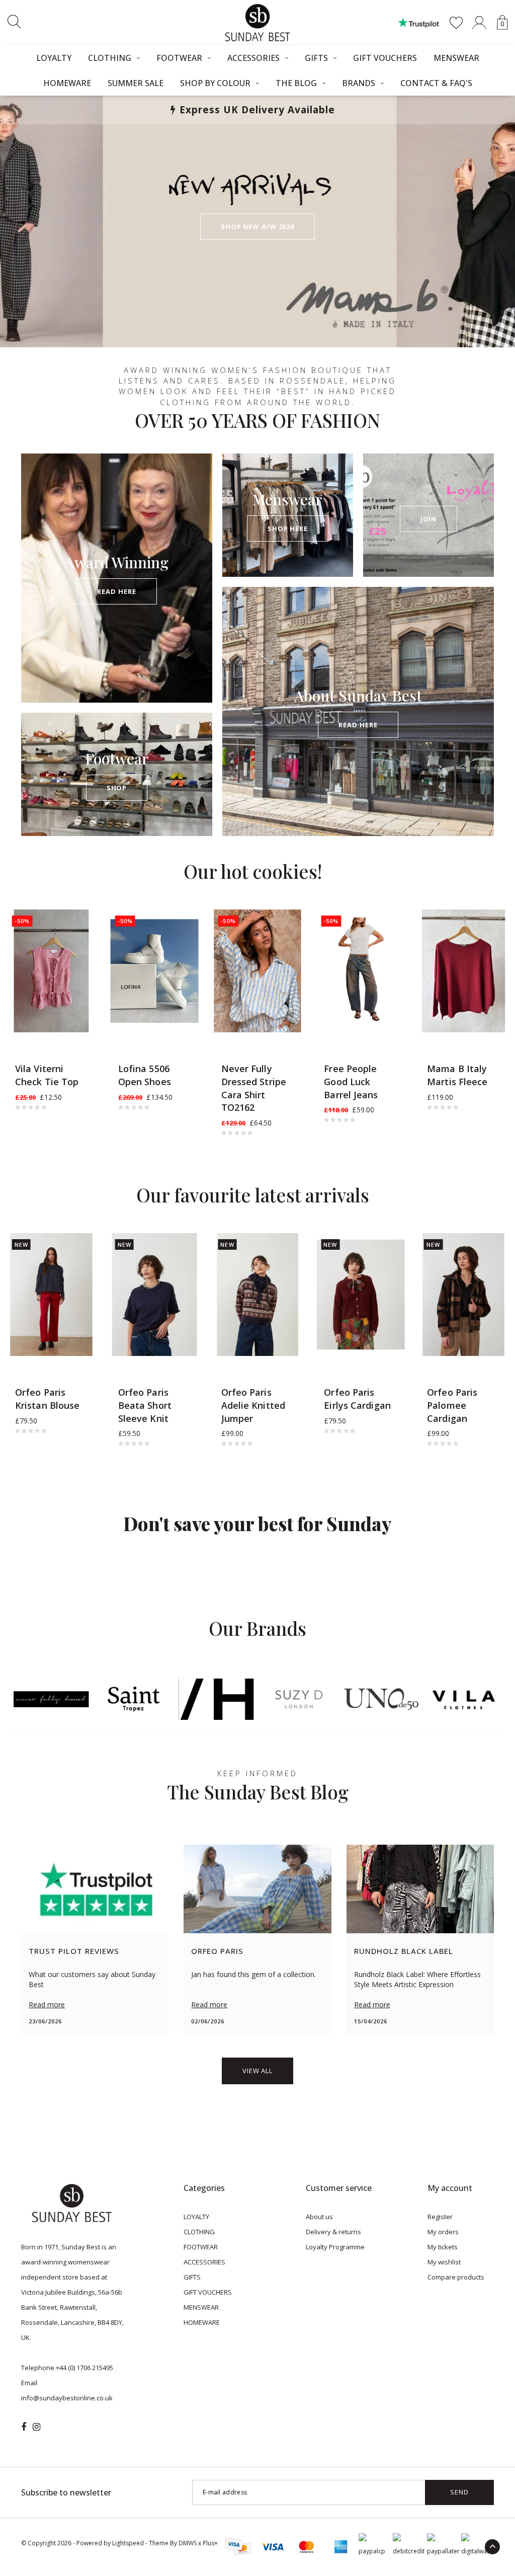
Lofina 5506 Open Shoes (145, 1075)
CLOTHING (110, 58)
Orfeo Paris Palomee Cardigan (452, 1405)
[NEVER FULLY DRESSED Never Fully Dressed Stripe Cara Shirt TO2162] (258, 971)
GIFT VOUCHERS (385, 58)
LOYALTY (54, 58)
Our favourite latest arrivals (253, 1195)
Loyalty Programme (335, 2247)
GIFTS (316, 58)
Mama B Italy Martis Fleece (457, 1075)
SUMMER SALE (136, 83)
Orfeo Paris (217, 1951)
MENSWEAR (456, 58)
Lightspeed (128, 2543)
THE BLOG (296, 83)
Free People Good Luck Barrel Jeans (351, 1081)
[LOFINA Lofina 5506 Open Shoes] (155, 971)
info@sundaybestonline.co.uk (67, 2398)
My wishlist (444, 2262)
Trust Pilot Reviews (74, 1951)
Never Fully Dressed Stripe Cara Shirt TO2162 (254, 1088)
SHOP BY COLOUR (215, 83)
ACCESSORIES (253, 58)
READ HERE (116, 591)
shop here (288, 528)
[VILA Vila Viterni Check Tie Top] (52, 971)
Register (440, 2217)
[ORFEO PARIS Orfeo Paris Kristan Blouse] (52, 1295)
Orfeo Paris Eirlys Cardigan (357, 1399)
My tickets (443, 2247)
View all (257, 2071)
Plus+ (210, 2543)
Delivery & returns (333, 2232)
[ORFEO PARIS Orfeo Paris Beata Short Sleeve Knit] (155, 1295)
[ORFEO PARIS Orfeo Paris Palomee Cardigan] (463, 1295)
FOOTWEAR (179, 58)
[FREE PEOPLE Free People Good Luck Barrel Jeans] (360, 971)
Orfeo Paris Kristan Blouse (47, 1399)
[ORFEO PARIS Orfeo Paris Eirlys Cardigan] (360, 1295)
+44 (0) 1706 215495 (84, 2368)
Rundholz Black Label (404, 1951)
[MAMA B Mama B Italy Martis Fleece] (463, 971)
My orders (443, 2232)
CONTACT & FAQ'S (436, 83)
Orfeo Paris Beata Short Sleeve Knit (145, 1405)
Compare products (456, 2277)
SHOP (117, 788)
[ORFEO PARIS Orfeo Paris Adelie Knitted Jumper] (258, 1295)
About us (319, 2217)
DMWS (188, 2543)
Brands (359, 83)
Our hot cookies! (253, 871)
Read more (47, 2004)
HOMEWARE (67, 83)
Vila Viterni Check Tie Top (47, 1075)
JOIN (429, 519)
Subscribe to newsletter (66, 2492)
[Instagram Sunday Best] (36, 2427)
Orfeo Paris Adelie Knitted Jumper (253, 1405)
